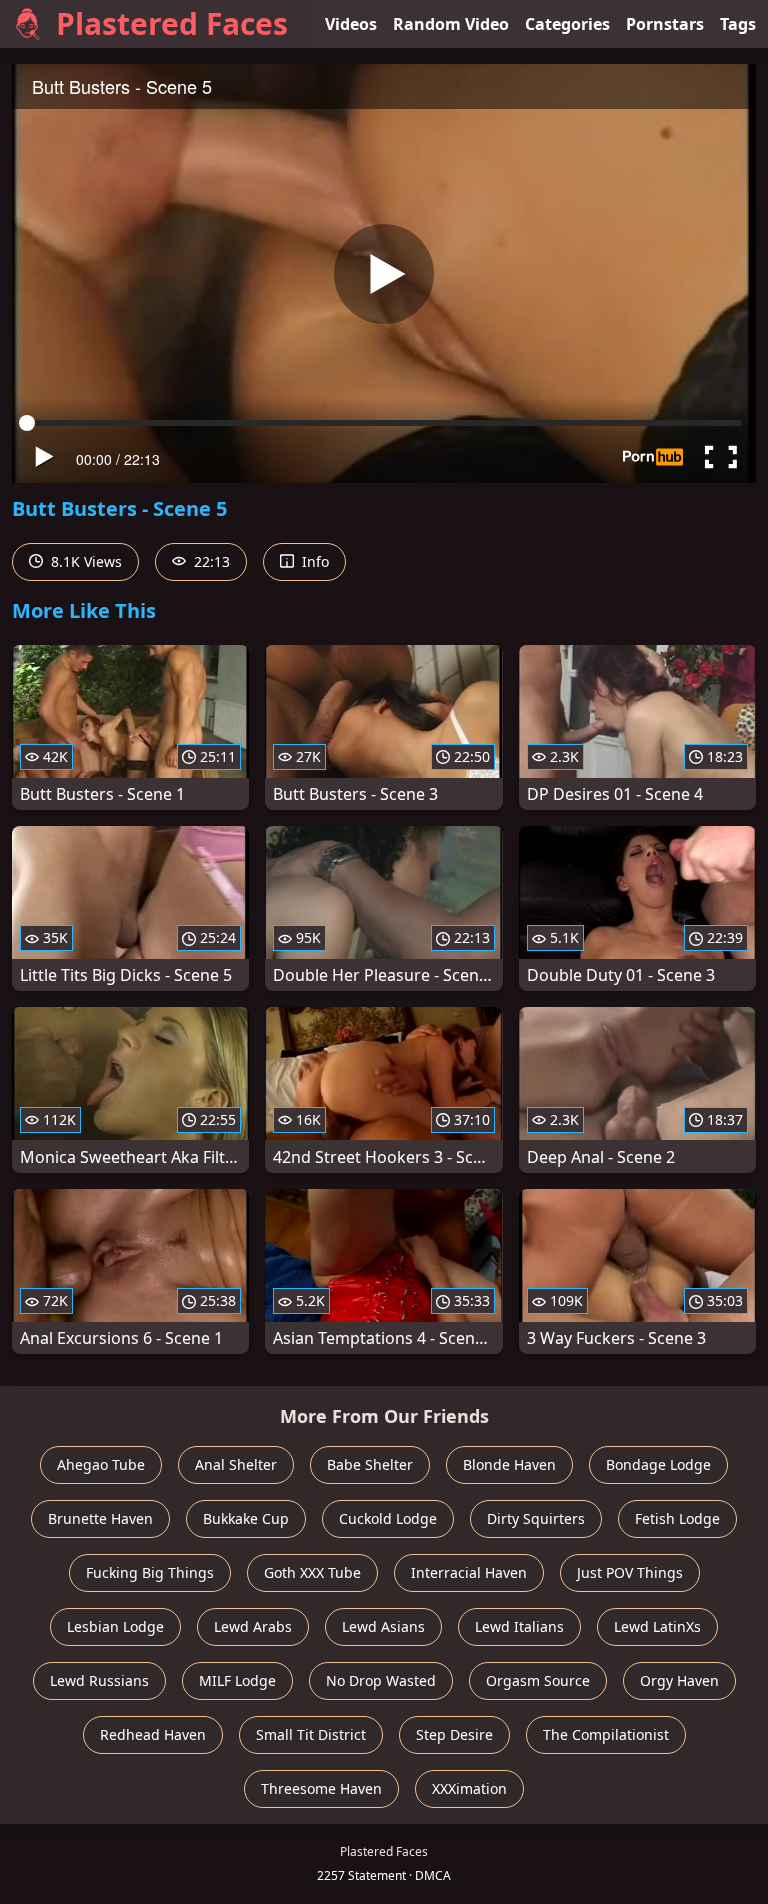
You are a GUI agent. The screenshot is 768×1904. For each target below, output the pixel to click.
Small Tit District (311, 1734)
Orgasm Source (538, 1680)
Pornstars (665, 24)
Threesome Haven (321, 1788)
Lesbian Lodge (115, 1626)
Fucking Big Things (150, 1572)
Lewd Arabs (253, 1626)
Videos (351, 24)
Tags (738, 24)
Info (313, 561)
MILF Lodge (237, 1680)
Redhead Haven (153, 1734)
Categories (567, 24)
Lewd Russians (99, 1680)
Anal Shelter (236, 1464)
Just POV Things (630, 1572)
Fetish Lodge (677, 1518)
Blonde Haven (509, 1464)
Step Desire (454, 1734)
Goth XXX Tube (312, 1572)
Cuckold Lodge (388, 1518)
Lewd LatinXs (657, 1626)
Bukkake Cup (246, 1518)
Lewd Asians (383, 1626)
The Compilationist (606, 1734)
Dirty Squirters (536, 1518)
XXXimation (469, 1788)
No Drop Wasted (381, 1680)
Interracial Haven (469, 1572)
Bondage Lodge (658, 1464)
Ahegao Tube (101, 1464)
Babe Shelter (370, 1464)
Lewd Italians (519, 1626)
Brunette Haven (100, 1518)
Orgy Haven (679, 1680)
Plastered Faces (172, 23)
